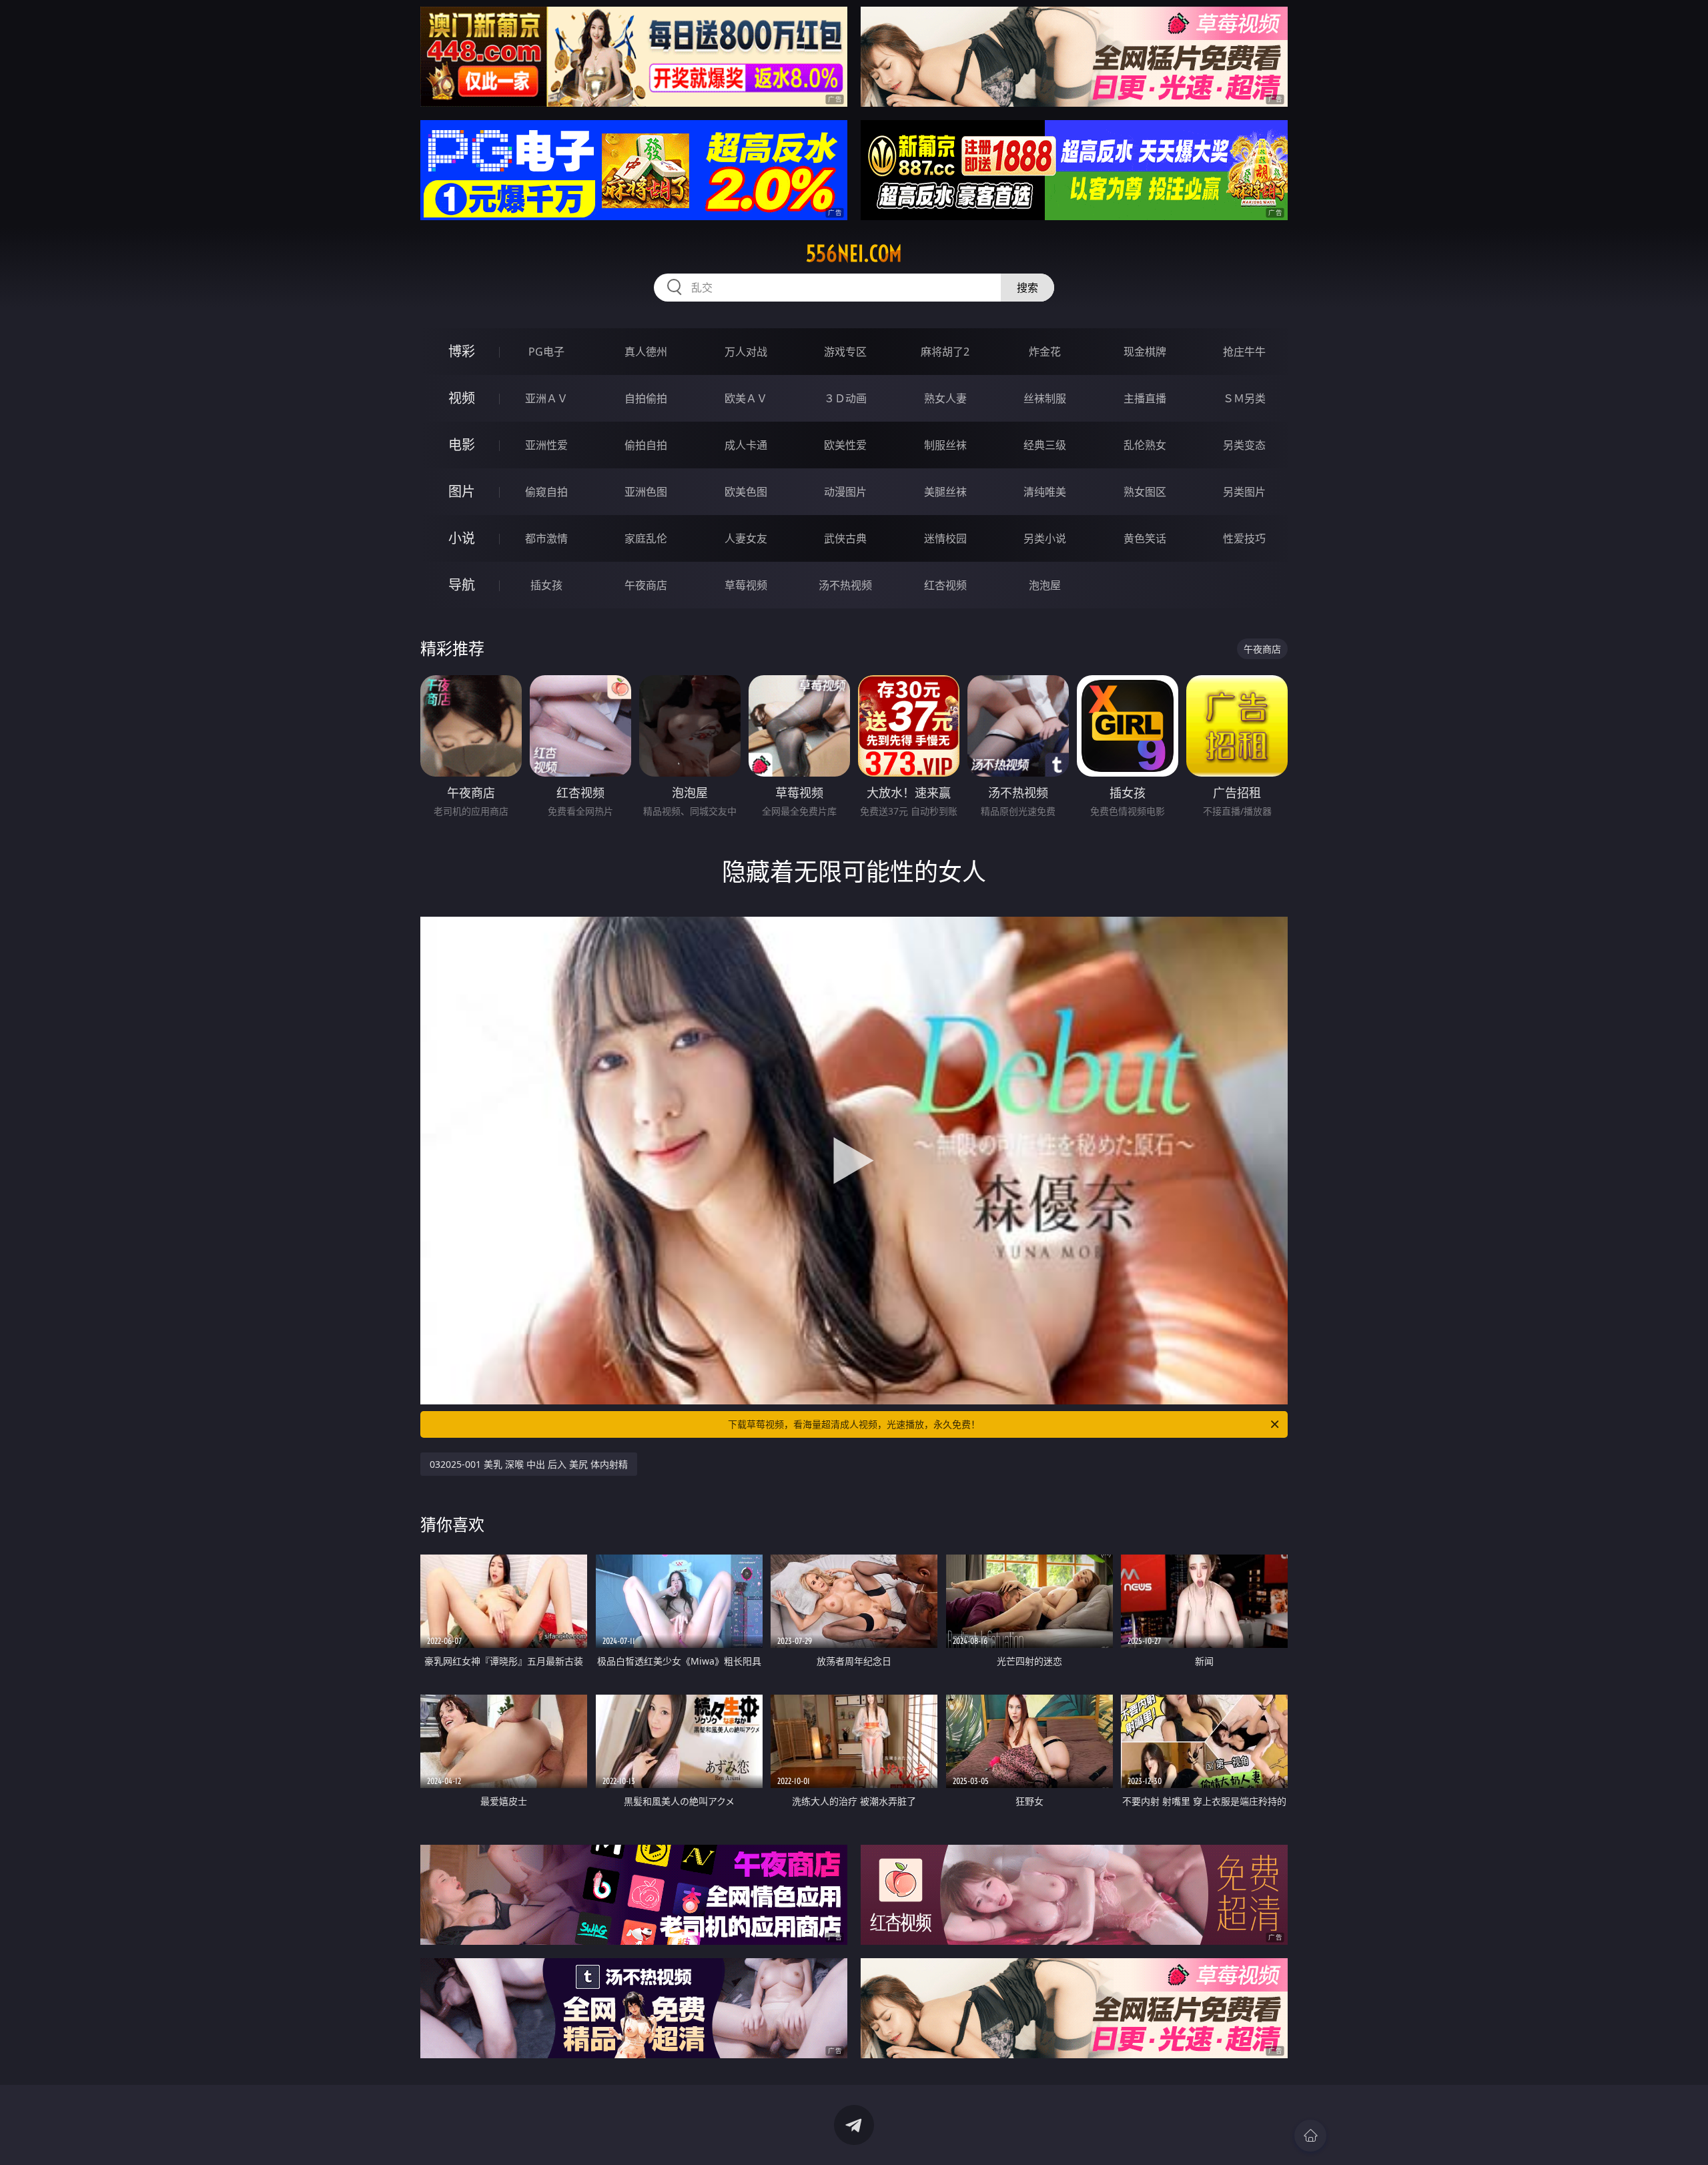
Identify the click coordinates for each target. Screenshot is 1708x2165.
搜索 (1027, 288)
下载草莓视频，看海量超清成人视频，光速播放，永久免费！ (854, 1424)
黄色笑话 (1145, 538)
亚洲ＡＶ (546, 398)
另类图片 (1244, 492)
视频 (462, 398)
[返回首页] (1310, 2136)
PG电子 (546, 352)
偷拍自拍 (646, 445)
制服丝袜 (945, 445)
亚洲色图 (646, 492)
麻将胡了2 (945, 352)
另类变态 (1244, 445)
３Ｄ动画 (845, 398)
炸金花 (1045, 352)
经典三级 (1045, 445)
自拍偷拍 (646, 398)
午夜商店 (646, 585)
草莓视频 (746, 585)
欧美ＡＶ (746, 398)
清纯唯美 (1045, 492)
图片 (462, 491)
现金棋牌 (1145, 352)
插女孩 (546, 585)
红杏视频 (945, 585)
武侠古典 (845, 538)
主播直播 (1145, 398)
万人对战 (746, 352)
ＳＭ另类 (1244, 398)
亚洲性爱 (546, 445)
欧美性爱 (845, 445)
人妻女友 (746, 538)
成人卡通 (746, 445)
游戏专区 (845, 352)
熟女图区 (1145, 492)
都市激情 (546, 538)
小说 (462, 538)
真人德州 (646, 352)
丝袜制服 (1045, 398)
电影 (462, 445)
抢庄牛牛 (1244, 352)
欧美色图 (746, 492)
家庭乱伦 (646, 538)
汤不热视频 (845, 585)
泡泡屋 (1045, 585)
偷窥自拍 (546, 492)
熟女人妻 (945, 398)
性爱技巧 (1244, 538)
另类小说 (1045, 538)
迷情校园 (945, 538)
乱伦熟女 (1145, 445)
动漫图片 (845, 492)
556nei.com (854, 254)
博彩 (462, 351)
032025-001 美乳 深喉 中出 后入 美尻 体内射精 (529, 1464)
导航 (462, 585)
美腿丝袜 (945, 492)
